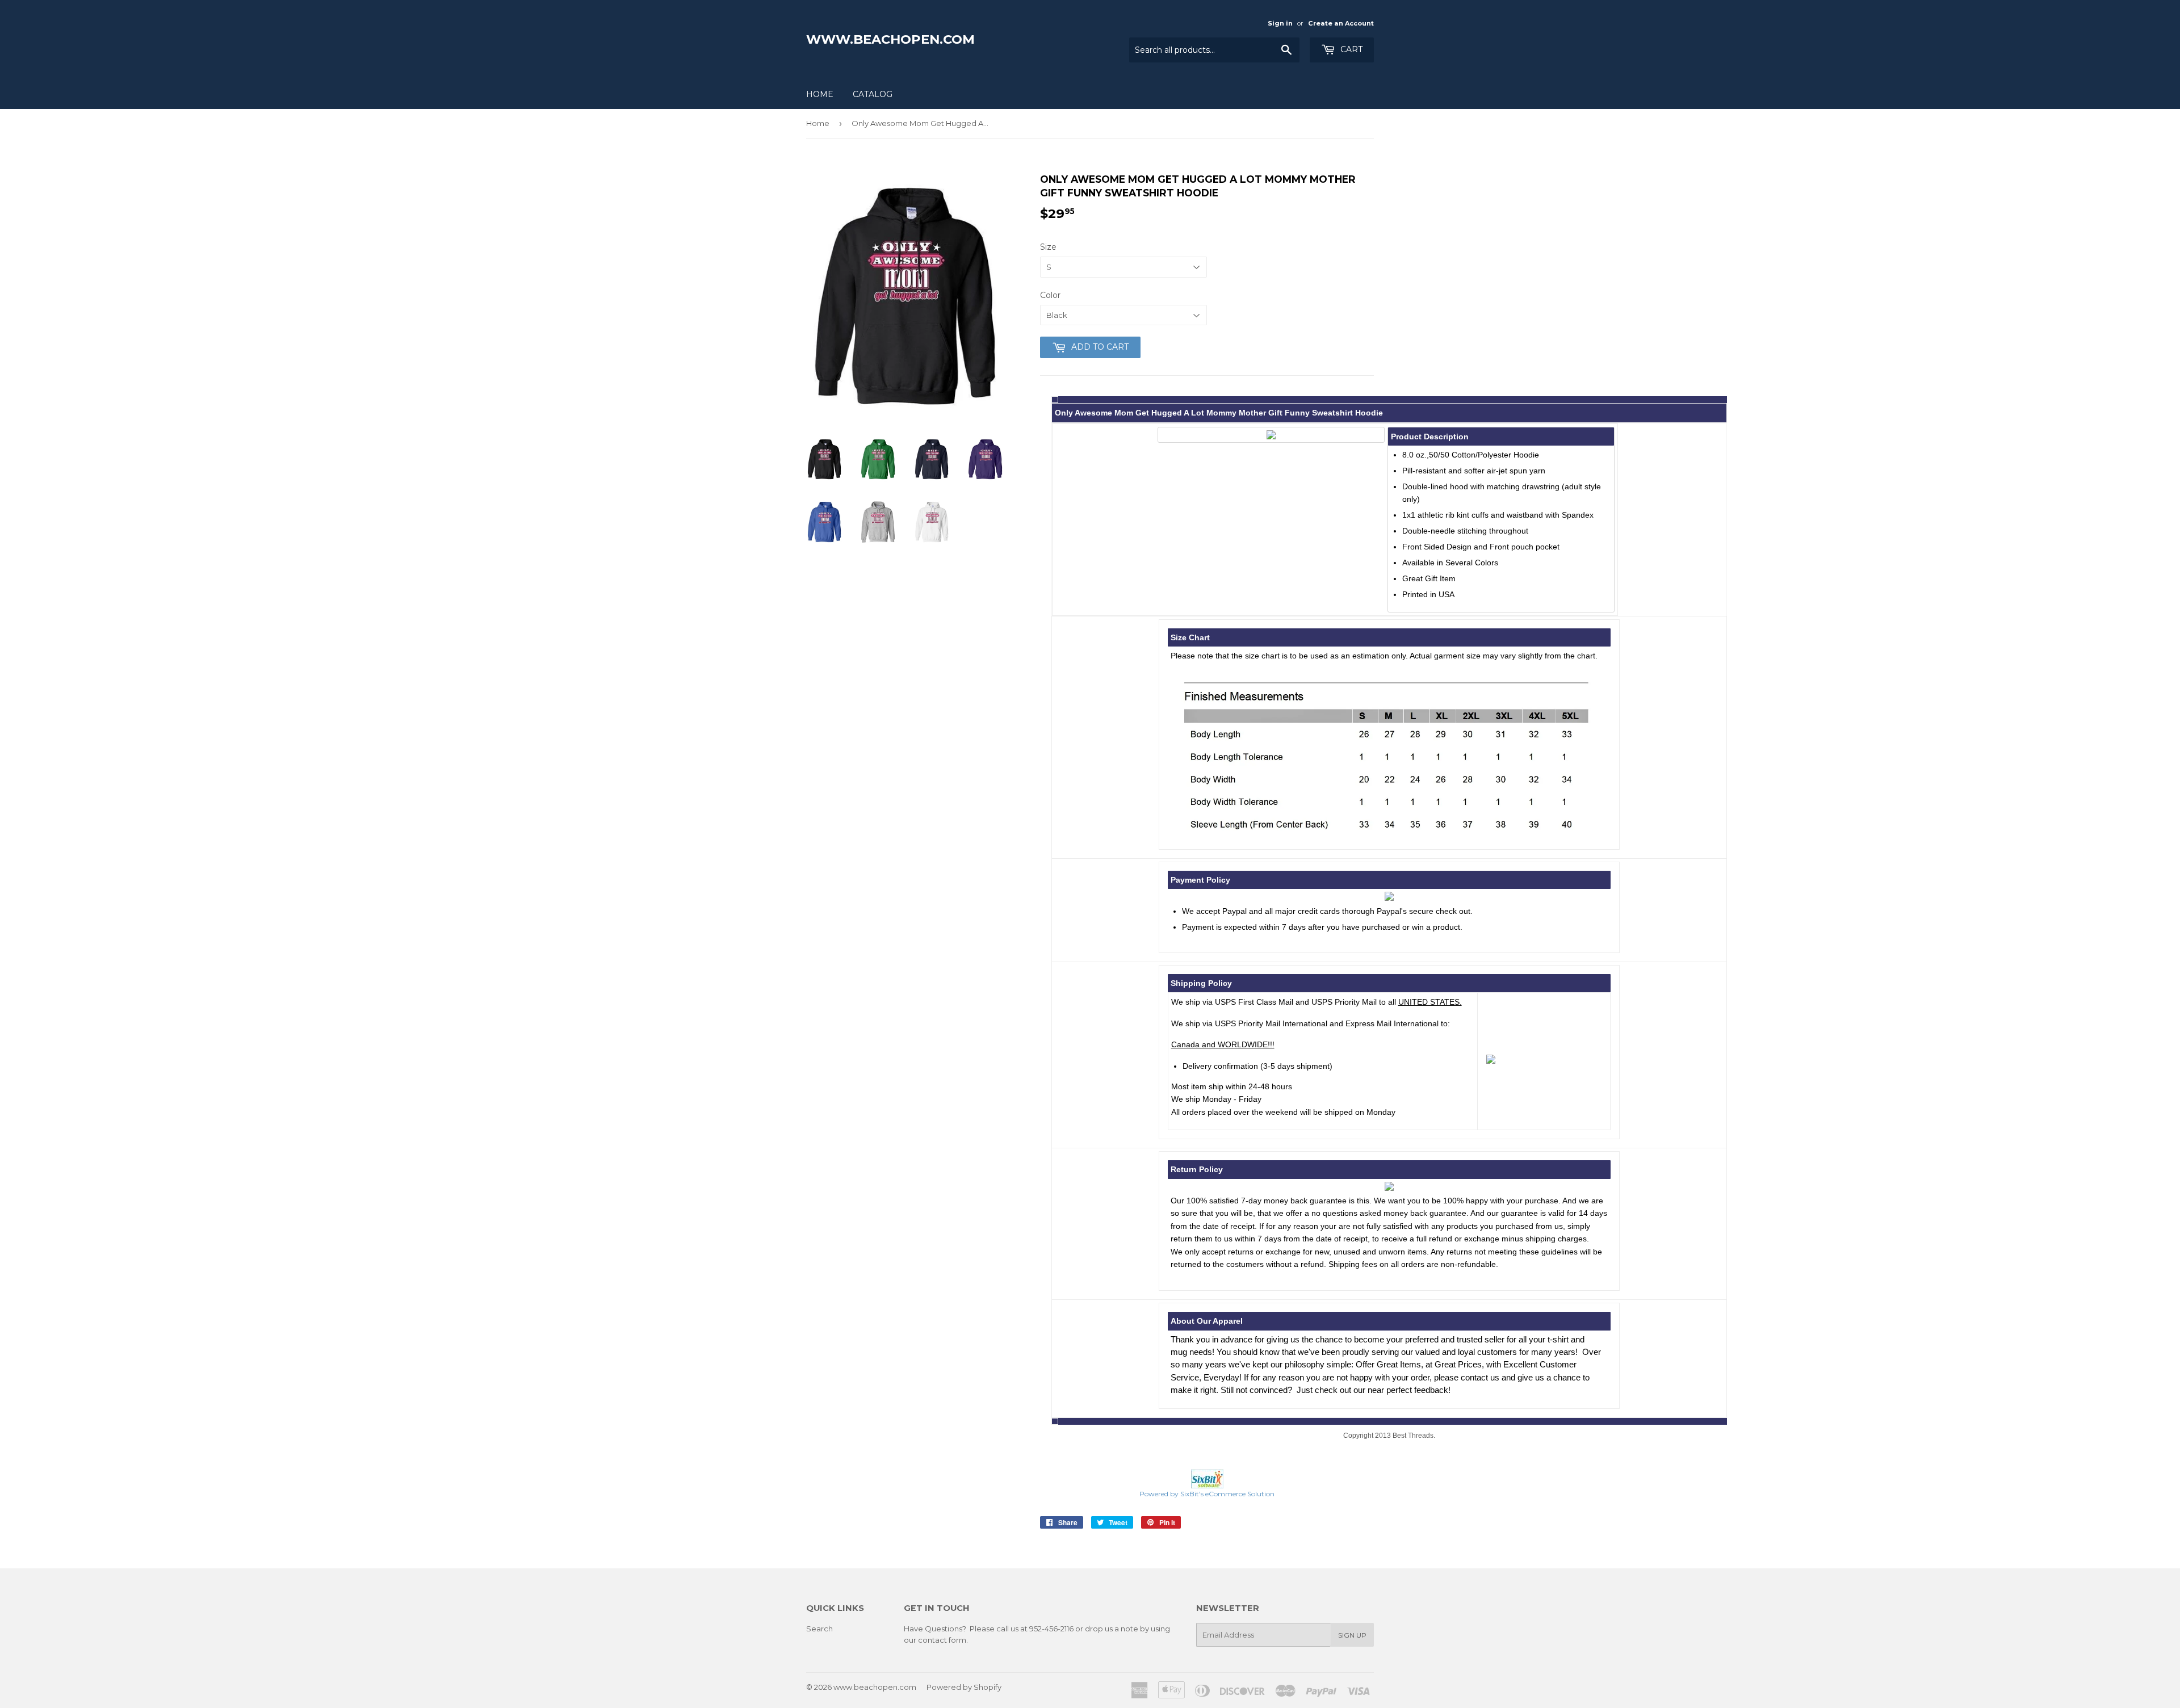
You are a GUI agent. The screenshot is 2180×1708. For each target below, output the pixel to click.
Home (820, 94)
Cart (1350, 49)
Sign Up (1352, 1635)
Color (1050, 295)
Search (819, 1629)
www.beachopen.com (890, 39)
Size (1048, 247)
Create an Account (1341, 23)
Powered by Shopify (964, 1687)
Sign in (1280, 23)
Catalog (873, 94)
